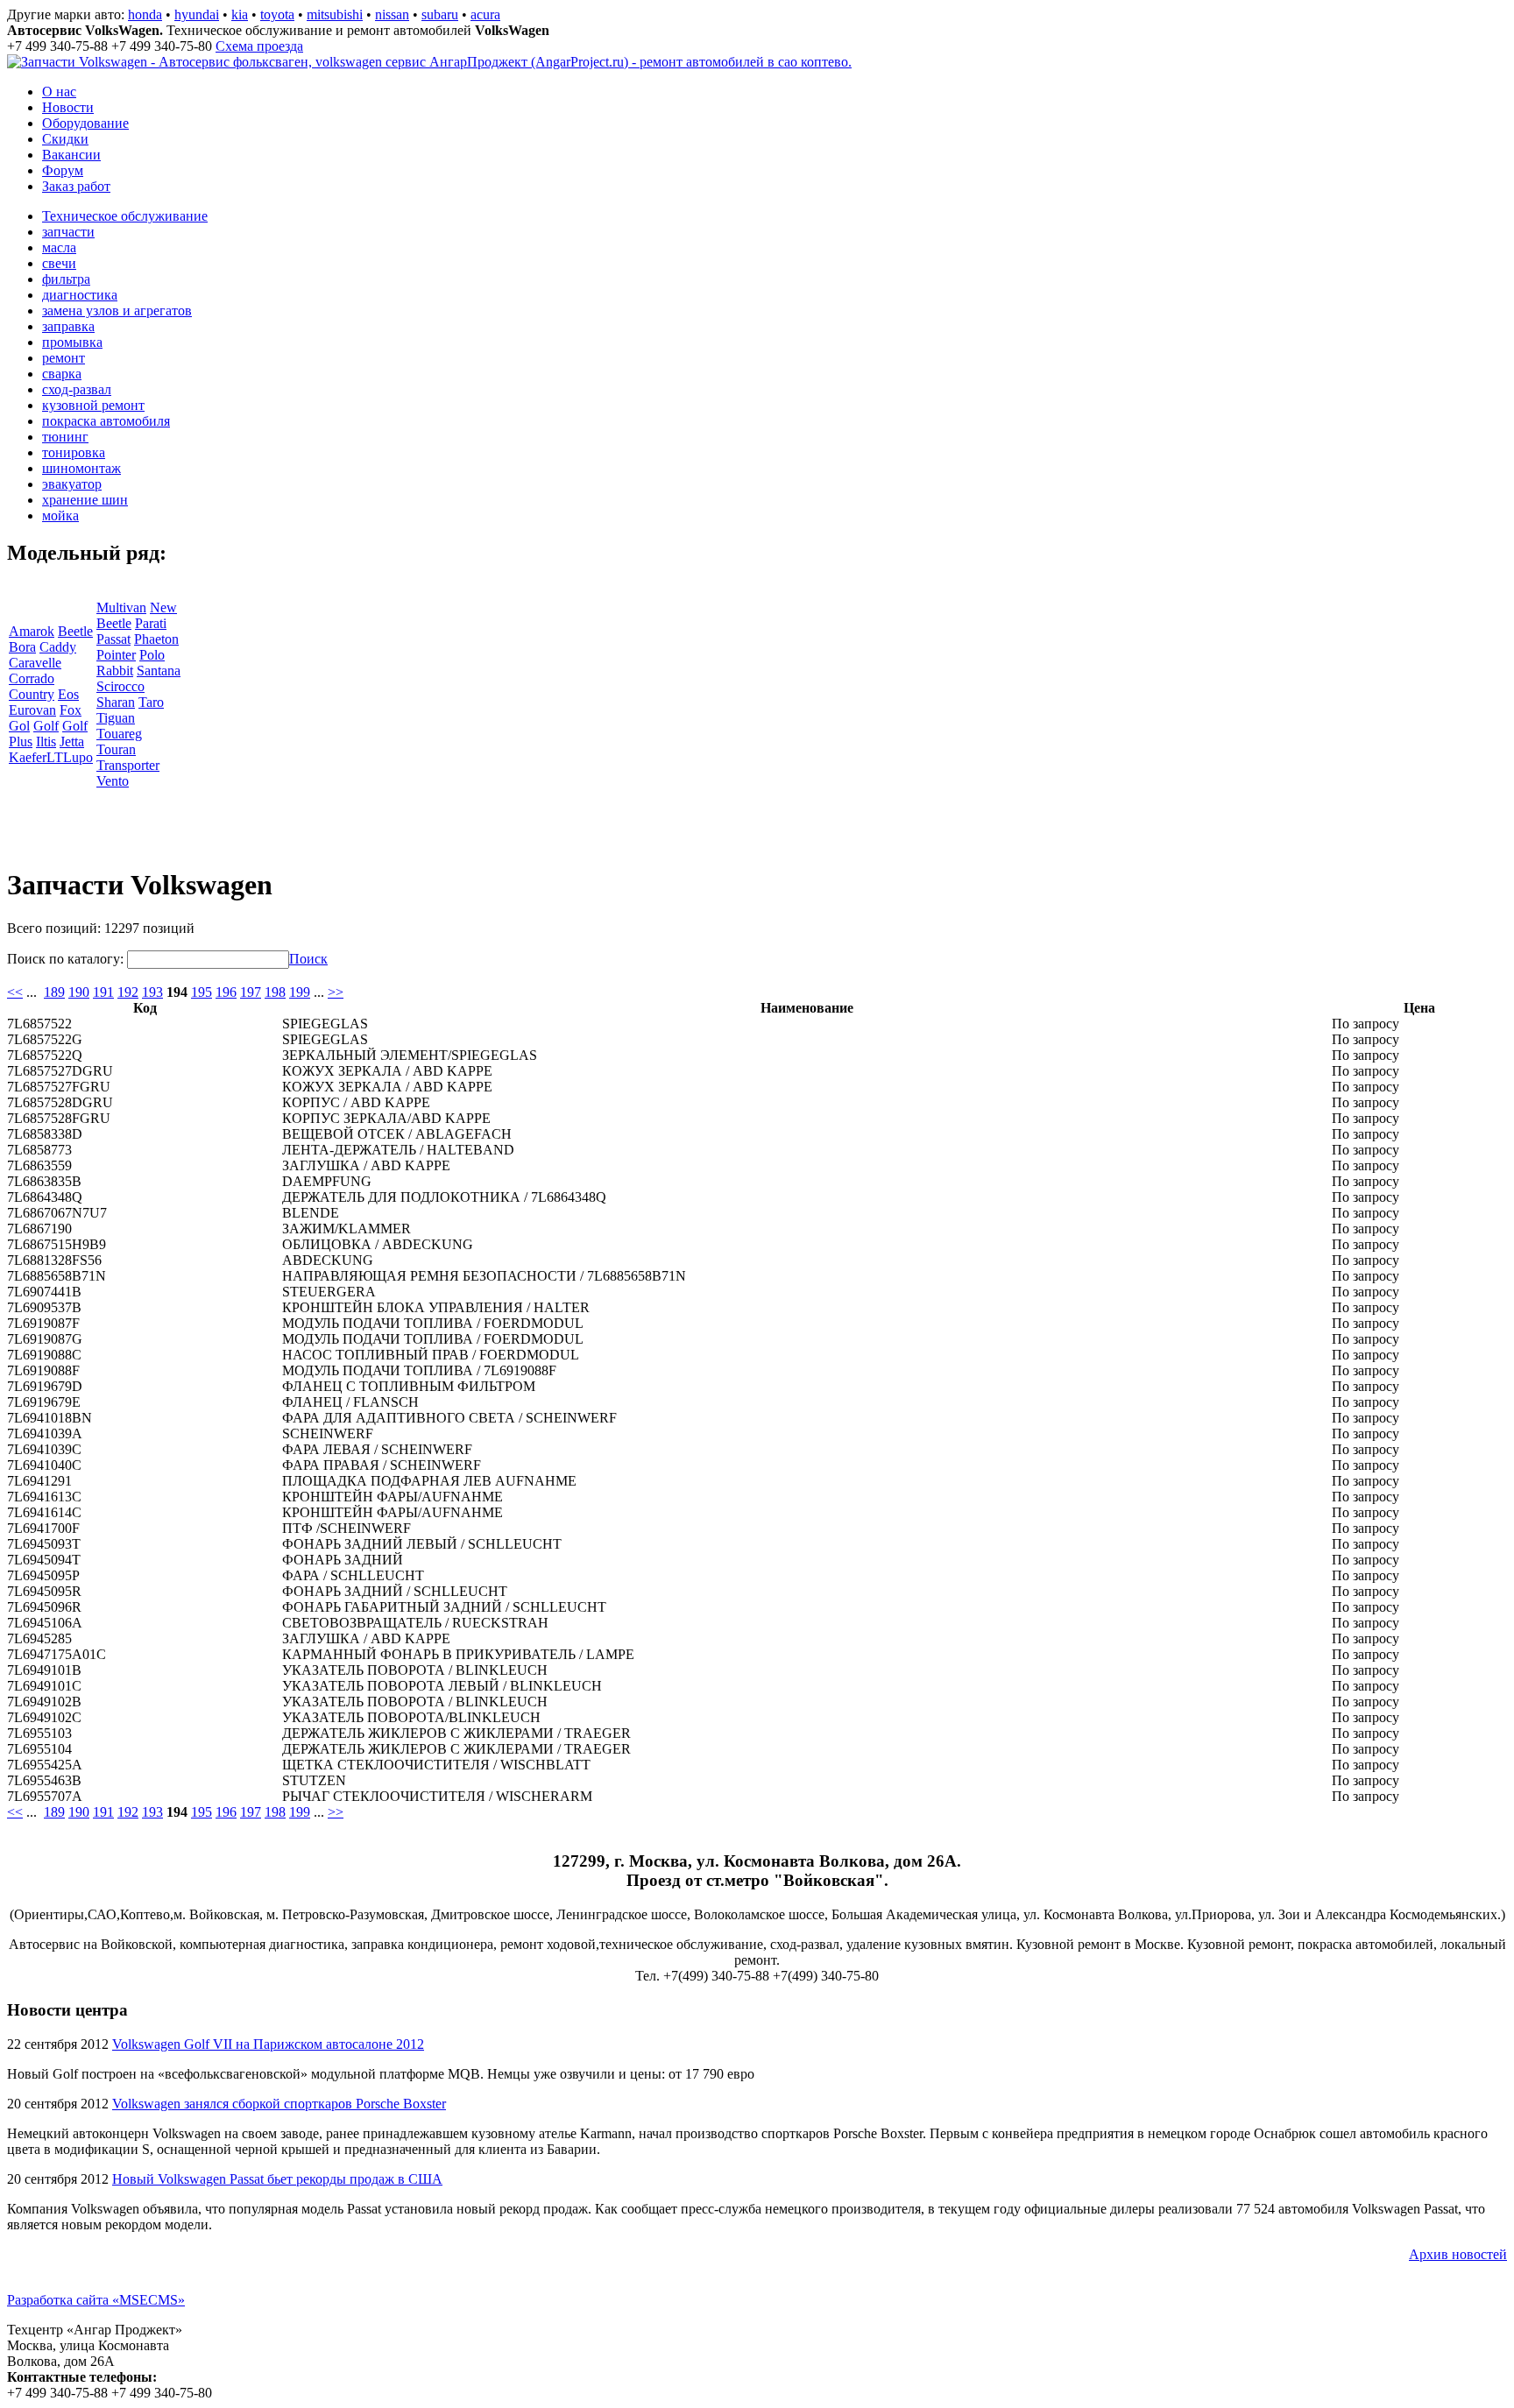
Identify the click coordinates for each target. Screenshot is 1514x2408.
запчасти (68, 232)
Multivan (121, 607)
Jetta (72, 741)
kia (240, 14)
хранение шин (85, 500)
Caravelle (35, 663)
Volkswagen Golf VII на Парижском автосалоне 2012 (268, 2044)
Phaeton (156, 639)
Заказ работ (76, 186)
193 (152, 992)
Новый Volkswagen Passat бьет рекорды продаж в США (277, 2179)
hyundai (197, 14)
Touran (116, 749)
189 (54, 992)
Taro (151, 702)
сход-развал (77, 389)
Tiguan (116, 718)
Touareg (119, 734)
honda (145, 14)
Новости (68, 107)
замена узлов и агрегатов (117, 311)
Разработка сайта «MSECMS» (96, 2300)
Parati (151, 623)
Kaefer (28, 757)
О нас (59, 92)
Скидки (65, 139)
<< (15, 992)
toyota (277, 14)
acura (485, 14)
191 (103, 992)
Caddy (58, 647)
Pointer (116, 655)
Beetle (75, 631)
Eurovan (32, 710)
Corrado (32, 678)
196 (226, 992)
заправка (68, 326)
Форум (63, 170)
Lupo (78, 757)
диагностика (80, 295)
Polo (152, 655)
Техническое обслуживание (125, 216)
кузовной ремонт (93, 405)
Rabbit (115, 671)
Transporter (128, 765)
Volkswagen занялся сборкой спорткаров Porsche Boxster (279, 2104)
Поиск (308, 959)
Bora (22, 647)
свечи (59, 263)
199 (300, 992)
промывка (72, 342)
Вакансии (71, 155)
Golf (46, 726)
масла (59, 247)
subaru (440, 14)
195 (202, 992)
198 (275, 992)
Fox (71, 710)
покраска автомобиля (106, 421)
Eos (68, 694)
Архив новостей (1458, 2254)
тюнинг (65, 437)
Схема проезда (259, 46)
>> (336, 992)
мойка (60, 515)
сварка (62, 374)
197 (251, 992)
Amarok (32, 631)
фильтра (66, 279)
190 (79, 992)
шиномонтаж (81, 468)
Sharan (116, 702)
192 (128, 992)
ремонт (64, 358)
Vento (113, 781)
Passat (113, 639)
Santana (159, 671)
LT (55, 757)
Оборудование (85, 123)
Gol (19, 726)
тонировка (74, 452)
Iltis (46, 741)
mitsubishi (335, 14)
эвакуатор (72, 484)
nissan (392, 14)
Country (32, 694)
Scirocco (120, 686)
